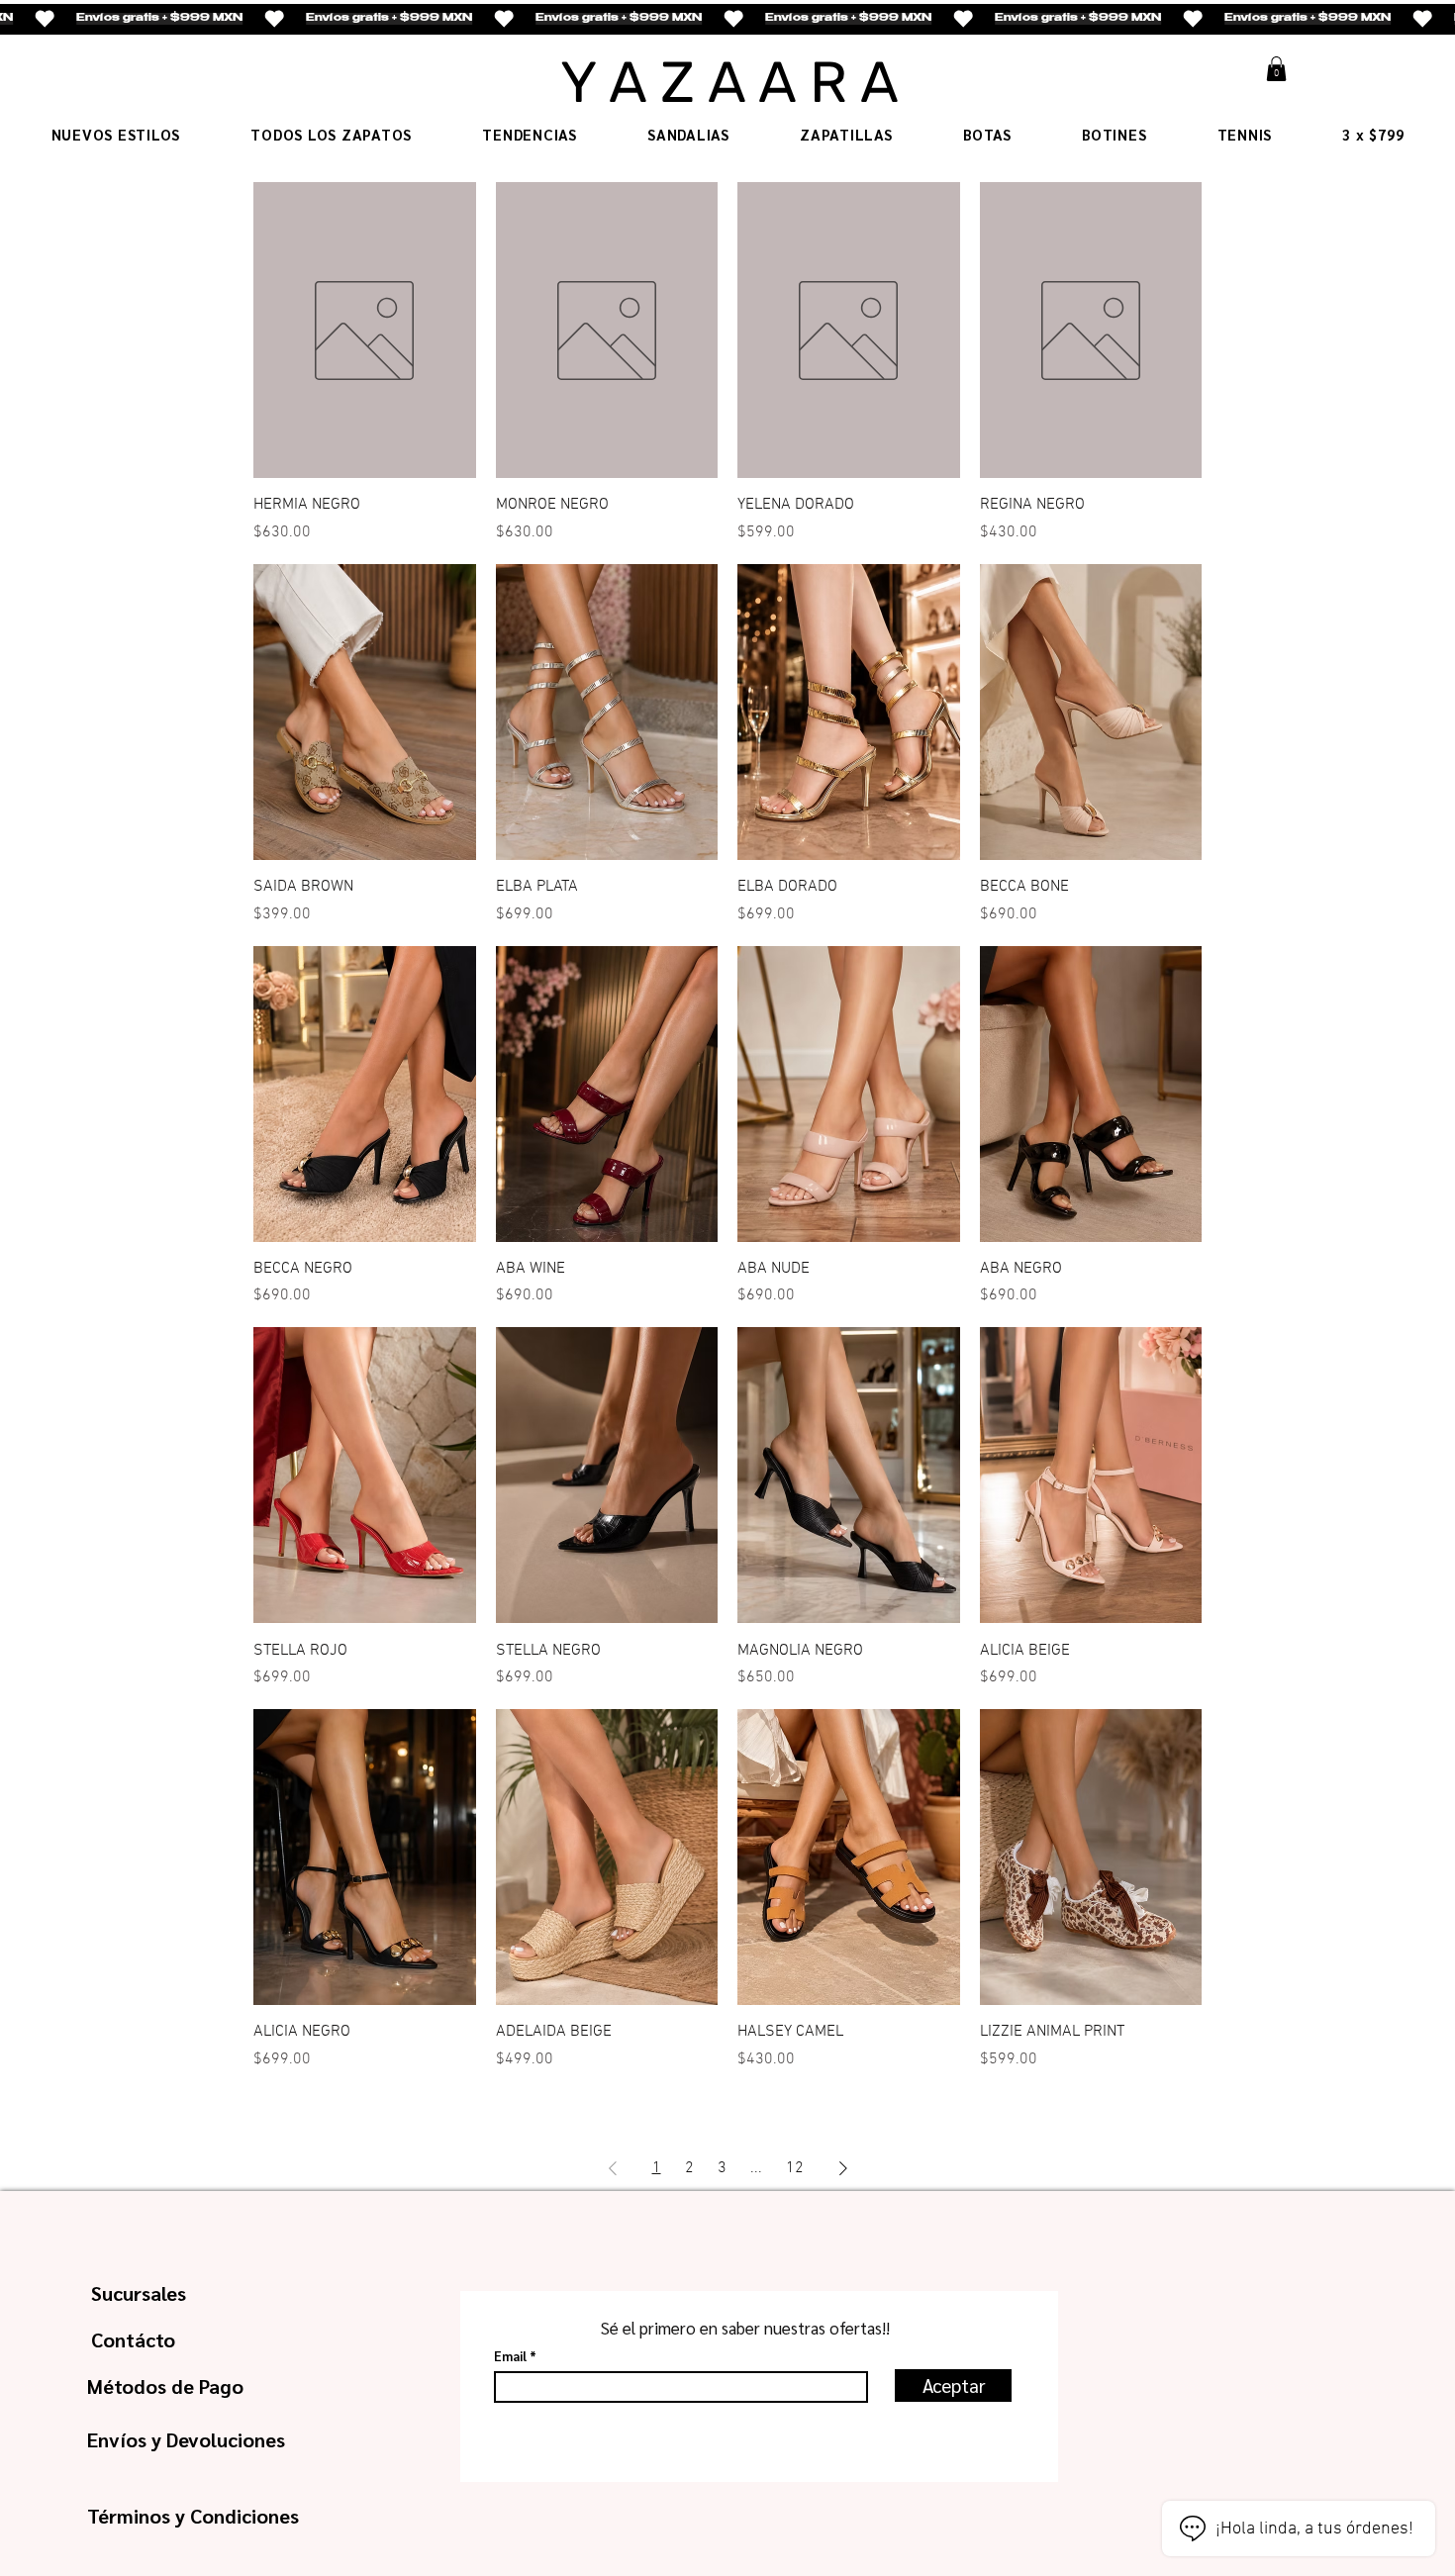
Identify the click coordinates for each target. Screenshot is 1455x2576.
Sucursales (139, 2293)
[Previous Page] (613, 2168)
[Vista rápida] (365, 330)
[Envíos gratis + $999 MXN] (727, 19)
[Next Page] (843, 2168)
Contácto (133, 2339)
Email (510, 2356)
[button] (1276, 69)
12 (795, 2168)
